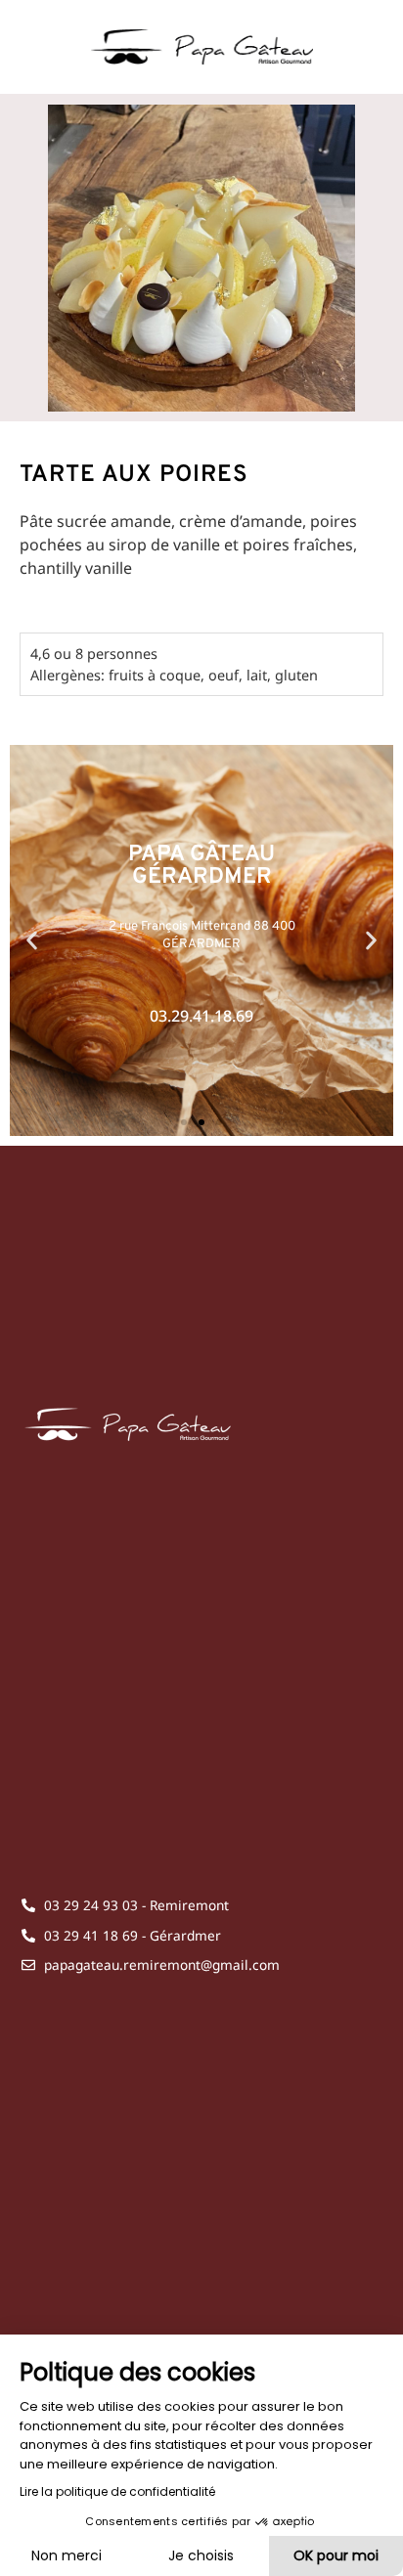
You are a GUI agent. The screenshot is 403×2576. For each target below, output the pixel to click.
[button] (32, 941)
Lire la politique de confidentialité (117, 2491)
